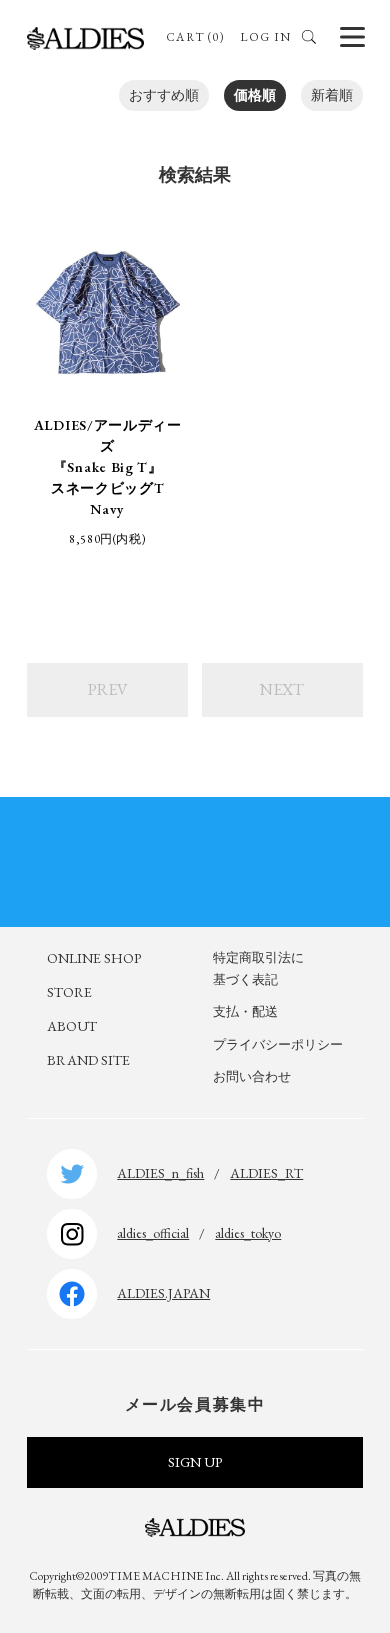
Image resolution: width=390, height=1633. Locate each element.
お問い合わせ (252, 1076)
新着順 (332, 95)
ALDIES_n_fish (160, 1173)
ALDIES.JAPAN (163, 1293)
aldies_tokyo (248, 1233)
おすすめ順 (164, 95)
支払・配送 (245, 1011)
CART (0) (195, 37)
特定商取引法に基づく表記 (258, 968)
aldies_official (153, 1233)
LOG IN (265, 37)
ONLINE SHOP (94, 958)
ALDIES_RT (266, 1173)
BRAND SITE (88, 1060)
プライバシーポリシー (278, 1044)
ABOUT (72, 1026)
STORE (69, 992)
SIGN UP (195, 1462)
